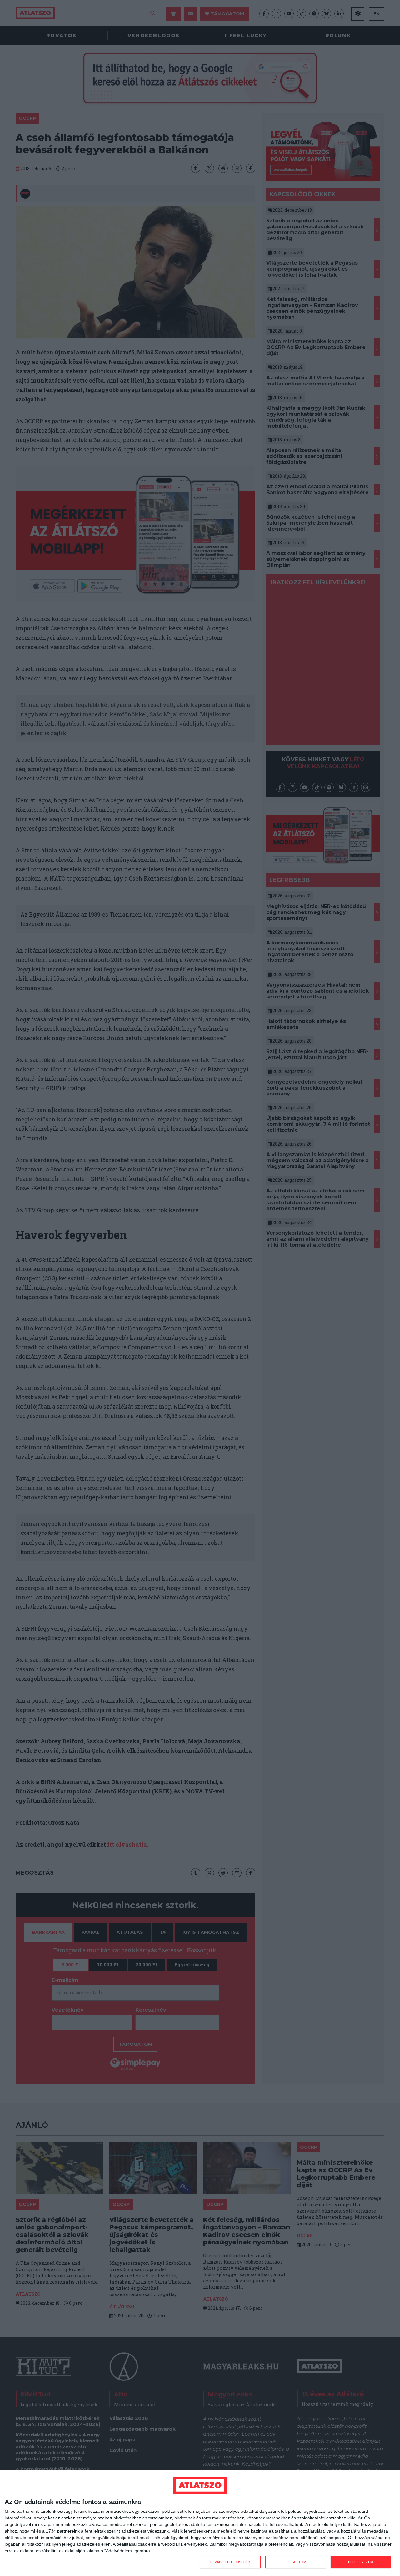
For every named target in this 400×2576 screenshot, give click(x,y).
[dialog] (200, 2523)
